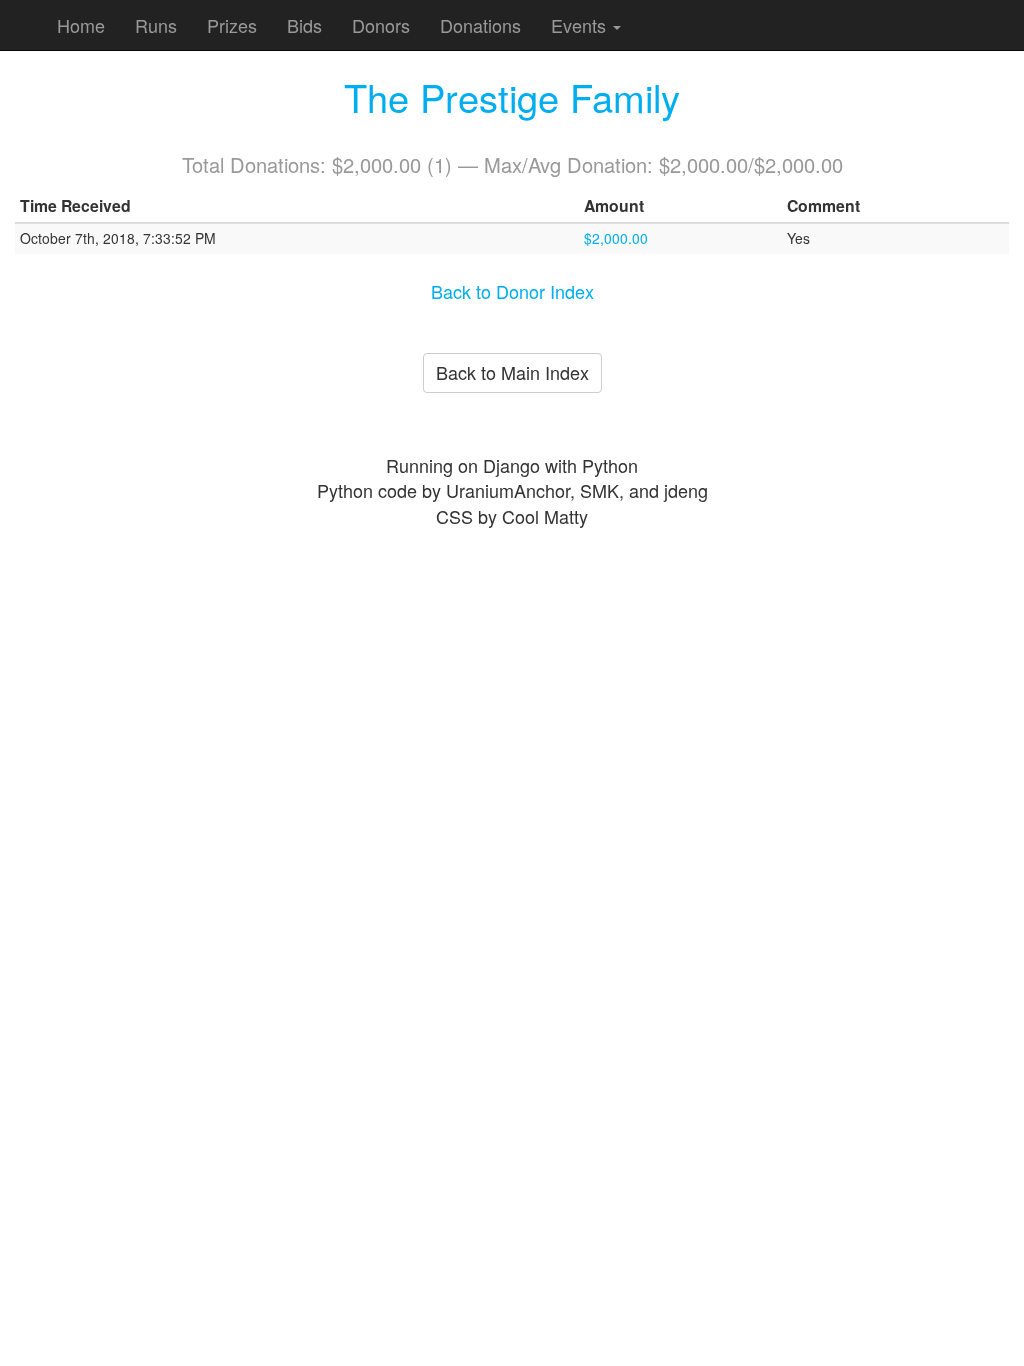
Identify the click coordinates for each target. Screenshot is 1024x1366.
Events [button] (581, 25)
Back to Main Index (512, 372)
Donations (480, 25)
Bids (304, 25)
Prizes (232, 25)
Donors (381, 25)
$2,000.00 (616, 238)
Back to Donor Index (512, 291)
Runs (156, 25)
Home (81, 25)
